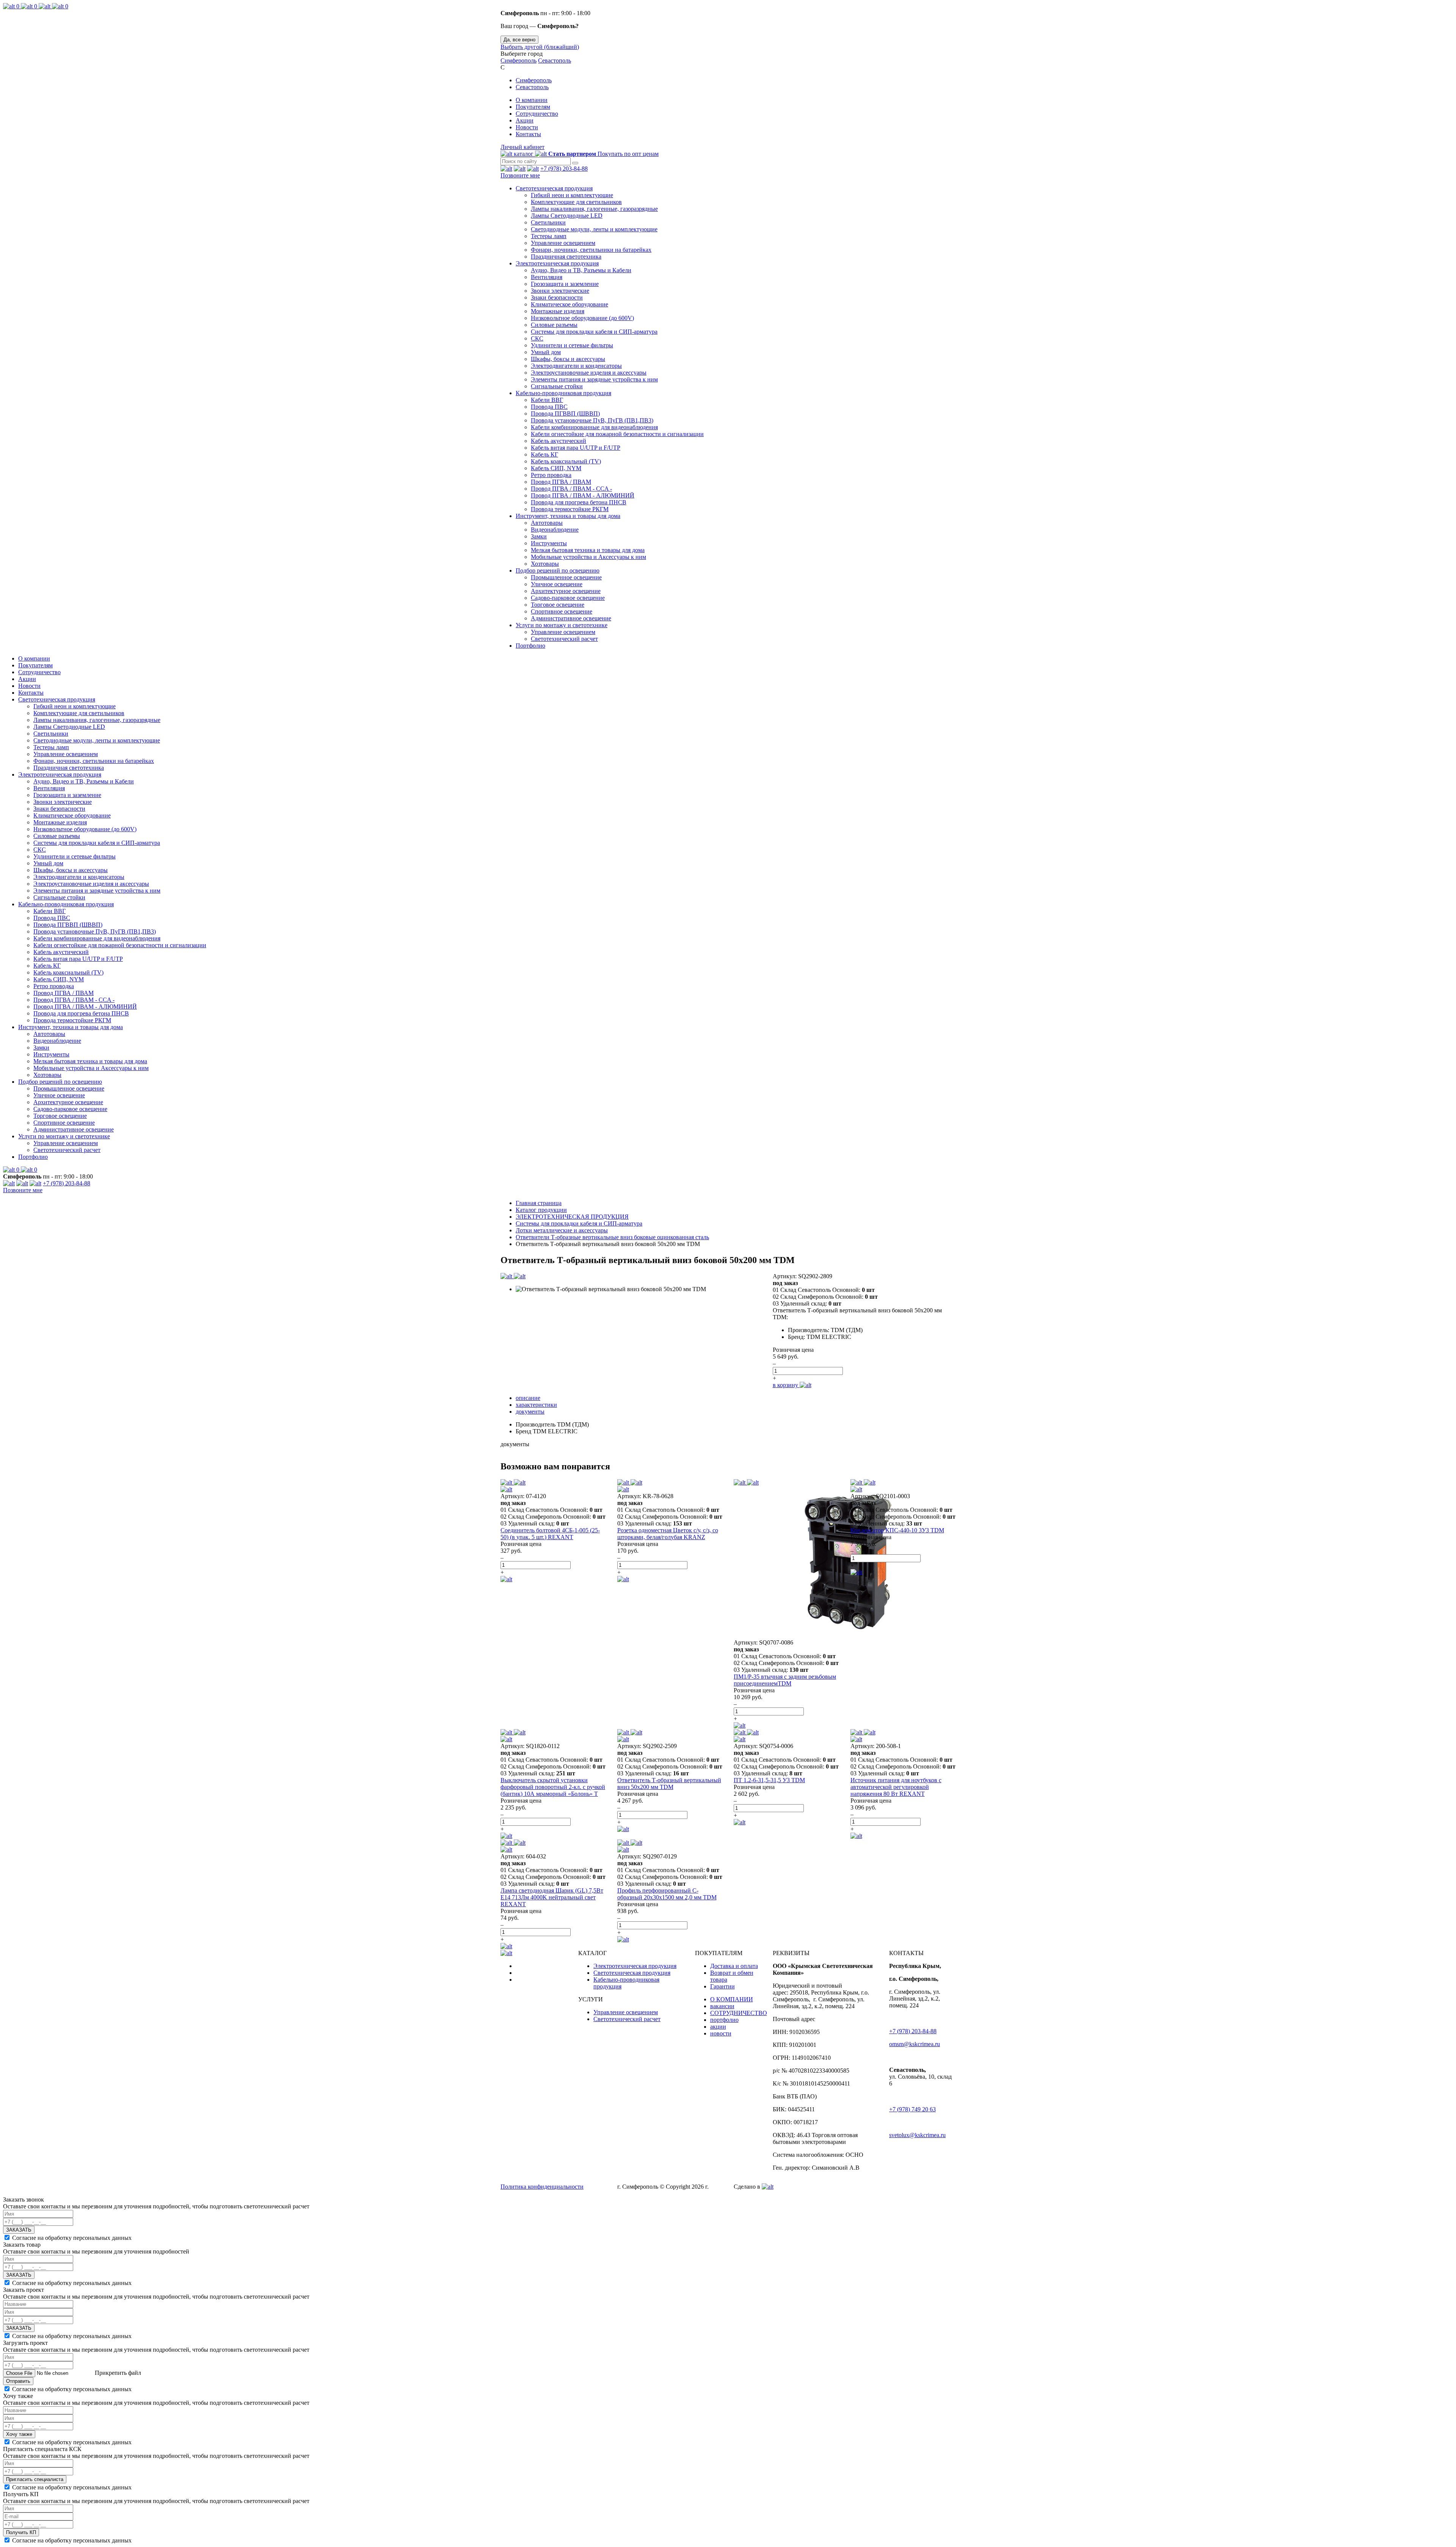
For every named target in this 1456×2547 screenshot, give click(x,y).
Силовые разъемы (554, 325)
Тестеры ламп (549, 236)
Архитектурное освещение (566, 591)
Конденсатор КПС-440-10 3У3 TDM (897, 1530)
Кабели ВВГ (547, 400)
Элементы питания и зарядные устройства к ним (594, 379)
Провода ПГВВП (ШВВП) (565, 414)
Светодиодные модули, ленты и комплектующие (594, 229)
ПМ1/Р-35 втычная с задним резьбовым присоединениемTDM (785, 1680)
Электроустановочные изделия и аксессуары (589, 373)
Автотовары (547, 523)
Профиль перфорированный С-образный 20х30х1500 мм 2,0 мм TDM (667, 1894)
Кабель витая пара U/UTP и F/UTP (576, 448)
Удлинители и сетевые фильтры (572, 345)
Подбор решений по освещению (558, 570)
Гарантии (723, 1986)
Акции (525, 120)
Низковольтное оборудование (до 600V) (582, 318)
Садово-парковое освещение (568, 598)
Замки (539, 536)
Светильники (548, 222)
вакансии (722, 2006)
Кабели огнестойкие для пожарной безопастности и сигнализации (617, 434)
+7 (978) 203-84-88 (564, 169)
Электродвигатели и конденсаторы (576, 366)
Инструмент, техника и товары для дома (568, 516)
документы (530, 1412)
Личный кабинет (522, 147)
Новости (527, 127)
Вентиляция (547, 277)
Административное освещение (571, 618)
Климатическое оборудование (570, 304)
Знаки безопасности (557, 297)
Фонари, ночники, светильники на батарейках (591, 250)
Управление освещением (563, 243)
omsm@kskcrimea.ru (915, 2044)
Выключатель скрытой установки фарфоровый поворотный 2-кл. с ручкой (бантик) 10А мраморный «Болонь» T (553, 1787)
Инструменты (549, 543)
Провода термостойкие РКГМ (570, 509)
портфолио (724, 2020)
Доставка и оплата (734, 1966)
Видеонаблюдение (555, 530)
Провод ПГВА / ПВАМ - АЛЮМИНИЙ (583, 495)
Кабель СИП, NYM (556, 468)
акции (718, 2027)
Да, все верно (519, 40)
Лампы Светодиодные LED (567, 216)
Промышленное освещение (566, 577)
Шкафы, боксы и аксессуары (568, 359)
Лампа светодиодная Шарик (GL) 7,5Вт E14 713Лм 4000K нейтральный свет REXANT (552, 1897)
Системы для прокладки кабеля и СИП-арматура (594, 332)
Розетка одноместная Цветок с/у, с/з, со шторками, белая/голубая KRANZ (668, 1534)
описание (528, 1398)
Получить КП (21, 2532)
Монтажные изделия (558, 311)
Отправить (18, 2381)
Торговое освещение (558, 605)
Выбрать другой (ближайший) (540, 47)
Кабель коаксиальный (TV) (566, 461)
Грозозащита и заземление (565, 284)
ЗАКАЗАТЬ (19, 2230)
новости (721, 2033)
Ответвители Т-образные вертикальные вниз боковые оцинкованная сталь (612, 1237)
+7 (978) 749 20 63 (912, 2109)
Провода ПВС (549, 407)
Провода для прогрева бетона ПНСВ (579, 502)
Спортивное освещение (562, 611)
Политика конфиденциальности (542, 2187)
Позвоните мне (520, 175)
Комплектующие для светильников (576, 202)
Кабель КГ (544, 454)
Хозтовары (545, 564)
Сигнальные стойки (557, 386)
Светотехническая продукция (554, 188)
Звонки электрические (560, 291)
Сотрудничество (537, 114)
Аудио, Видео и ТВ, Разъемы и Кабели (581, 270)
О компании (532, 100)
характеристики (536, 1405)
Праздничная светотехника (566, 257)
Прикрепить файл (117, 2373)
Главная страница (539, 1203)
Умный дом (546, 352)
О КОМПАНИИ (732, 1999)
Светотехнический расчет (564, 639)
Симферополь (519, 60)
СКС (537, 338)
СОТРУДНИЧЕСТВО (739, 2013)
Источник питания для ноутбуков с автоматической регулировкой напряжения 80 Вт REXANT (896, 1787)
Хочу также (19, 2434)
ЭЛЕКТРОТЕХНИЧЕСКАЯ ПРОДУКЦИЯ (572, 1217)
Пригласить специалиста (35, 2479)
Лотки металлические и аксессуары (562, 1230)
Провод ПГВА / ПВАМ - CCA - (571, 489)
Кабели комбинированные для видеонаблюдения (594, 427)
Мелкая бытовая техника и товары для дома (588, 550)
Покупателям (533, 107)
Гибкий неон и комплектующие (572, 195)
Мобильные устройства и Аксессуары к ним (588, 557)
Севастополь (555, 60)
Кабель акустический (559, 441)
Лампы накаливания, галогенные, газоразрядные (594, 209)
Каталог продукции (541, 1210)
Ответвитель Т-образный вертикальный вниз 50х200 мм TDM (669, 1784)
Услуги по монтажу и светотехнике (562, 625)
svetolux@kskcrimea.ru (917, 2135)
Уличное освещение (557, 584)
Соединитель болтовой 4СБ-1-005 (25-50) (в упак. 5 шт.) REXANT (550, 1534)
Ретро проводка (551, 475)
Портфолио (530, 646)
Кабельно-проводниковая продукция (563, 393)
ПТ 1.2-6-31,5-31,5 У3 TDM (769, 1780)
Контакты (528, 134)
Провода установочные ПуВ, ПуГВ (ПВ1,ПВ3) (592, 420)
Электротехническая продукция (557, 263)
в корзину (786, 1385)
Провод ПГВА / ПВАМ (561, 482)
